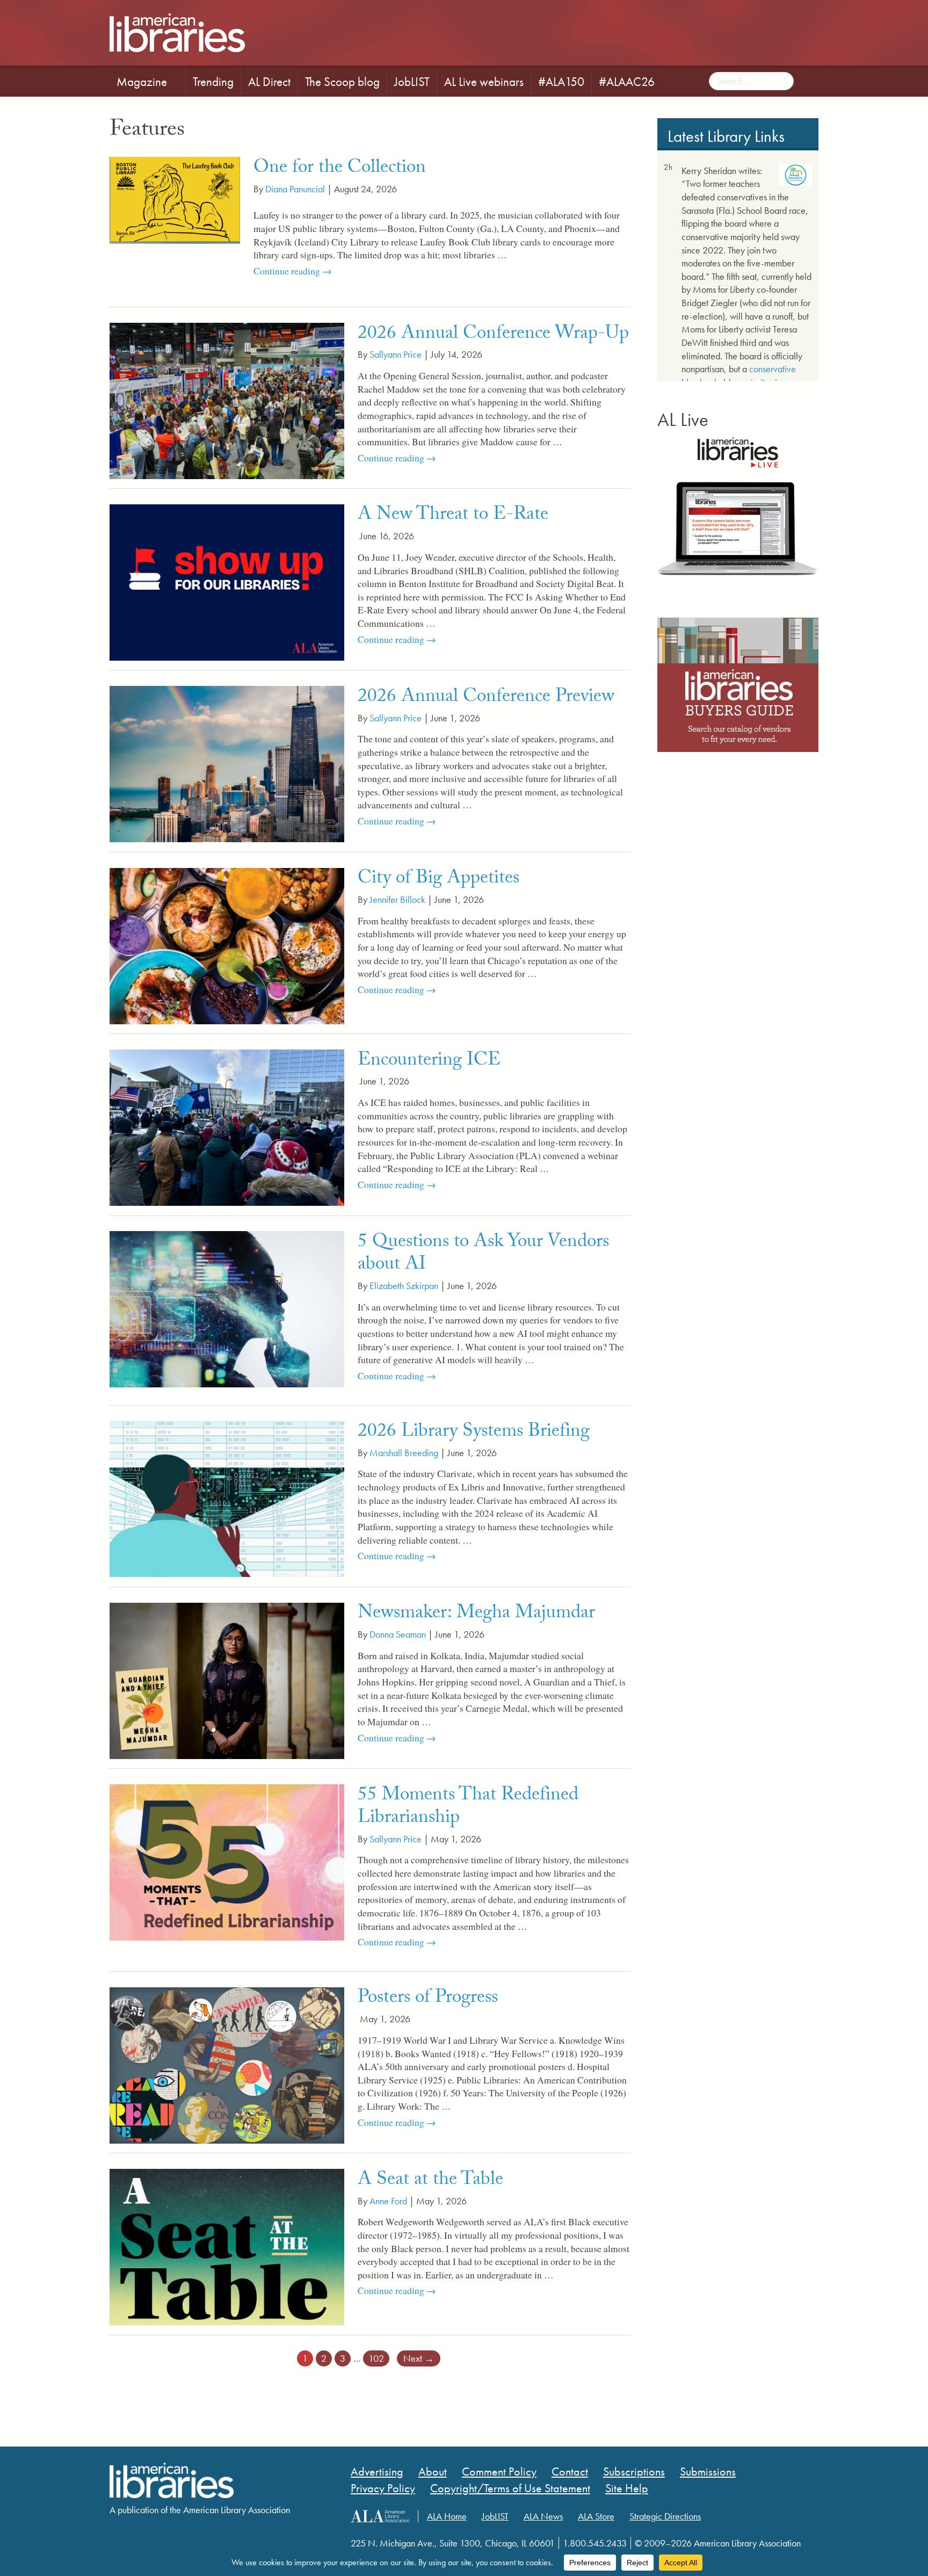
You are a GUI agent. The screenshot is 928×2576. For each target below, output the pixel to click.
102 (376, 2358)
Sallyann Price (396, 354)
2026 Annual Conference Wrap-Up (493, 335)
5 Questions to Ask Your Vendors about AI (483, 1255)
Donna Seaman (398, 1634)
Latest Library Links (726, 136)
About (433, 2472)
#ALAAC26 (627, 82)
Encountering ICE (429, 1062)
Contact (570, 2472)
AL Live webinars (484, 82)
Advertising (377, 2472)
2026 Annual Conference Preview (486, 698)
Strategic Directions (665, 2516)
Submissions (708, 2472)
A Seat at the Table (430, 2181)
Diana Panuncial (295, 189)
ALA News (543, 2516)
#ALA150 (561, 82)
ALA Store (596, 2516)
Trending (213, 82)
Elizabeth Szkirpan (404, 1286)
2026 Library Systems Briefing (474, 1433)
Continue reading (308, 271)
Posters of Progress (428, 1999)
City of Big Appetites (438, 880)
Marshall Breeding (404, 1453)
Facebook (118, 2538)
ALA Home (447, 2516)
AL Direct (269, 82)
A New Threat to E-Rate (453, 516)
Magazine (142, 82)
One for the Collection (340, 169)
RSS (181, 2538)
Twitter (139, 2538)
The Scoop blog (342, 82)
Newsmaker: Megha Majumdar (476, 1615)
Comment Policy (499, 2472)
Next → (419, 2358)
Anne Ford (388, 2201)
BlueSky (160, 2538)
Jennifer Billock (397, 900)
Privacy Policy (383, 2488)
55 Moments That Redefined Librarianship (468, 1808)
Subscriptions (634, 2472)
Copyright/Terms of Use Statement (510, 2488)
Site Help (627, 2488)
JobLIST (412, 82)
